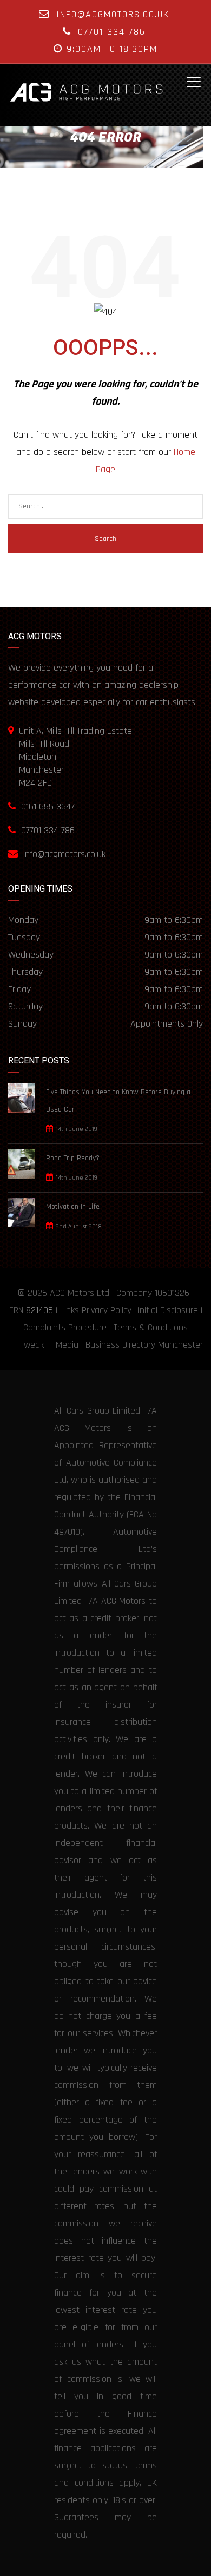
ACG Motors (72, 1293)
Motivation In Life (73, 1207)
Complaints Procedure (65, 1327)
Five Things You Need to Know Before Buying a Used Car (118, 1101)
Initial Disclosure (167, 1310)
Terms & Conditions (151, 1327)
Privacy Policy (107, 1310)
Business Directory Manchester (144, 1345)
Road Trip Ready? (73, 1158)
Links (70, 1310)
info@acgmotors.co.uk (113, 14)
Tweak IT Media (49, 1345)
